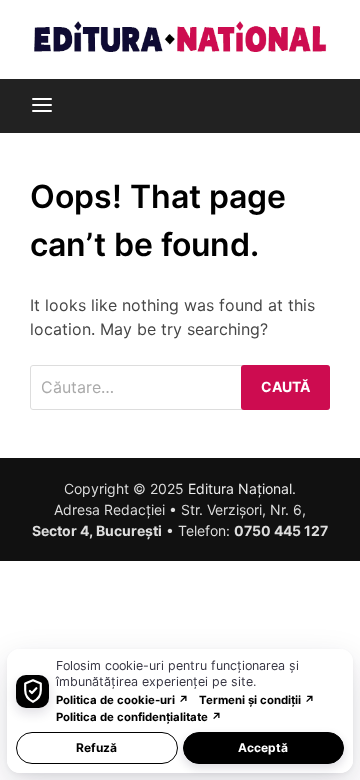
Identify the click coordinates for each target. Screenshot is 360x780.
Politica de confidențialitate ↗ (139, 717)
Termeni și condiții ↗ (257, 700)
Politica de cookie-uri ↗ (122, 700)
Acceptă (263, 747)
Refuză (96, 747)
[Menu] (42, 106)
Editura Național (240, 488)
